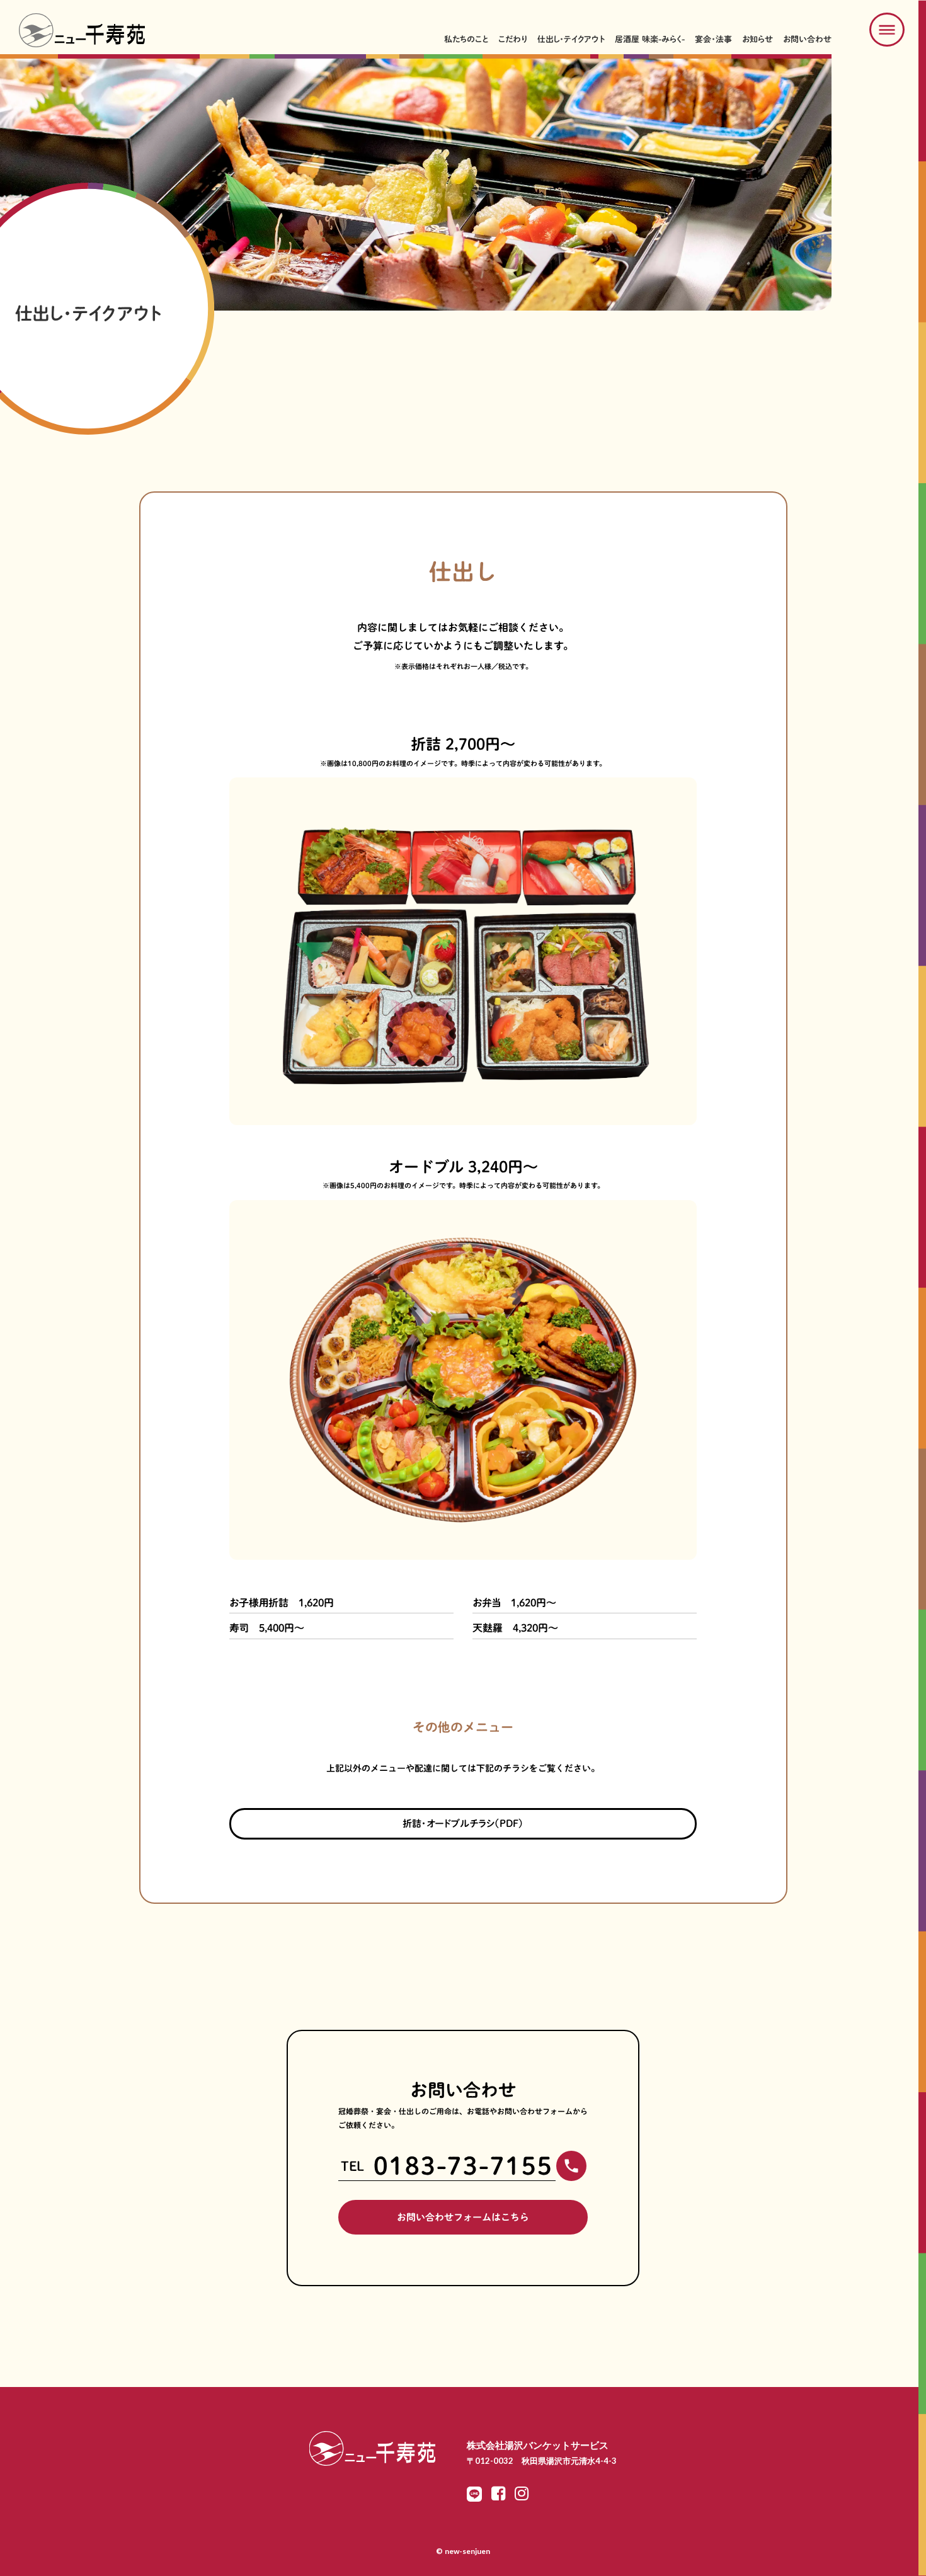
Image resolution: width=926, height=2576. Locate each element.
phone (571, 2166)
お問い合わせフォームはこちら (463, 2217)
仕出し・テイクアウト (571, 39)
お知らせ (757, 39)
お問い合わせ (807, 39)
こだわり (513, 39)
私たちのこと (466, 39)
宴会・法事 (713, 39)
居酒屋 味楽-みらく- (650, 39)
